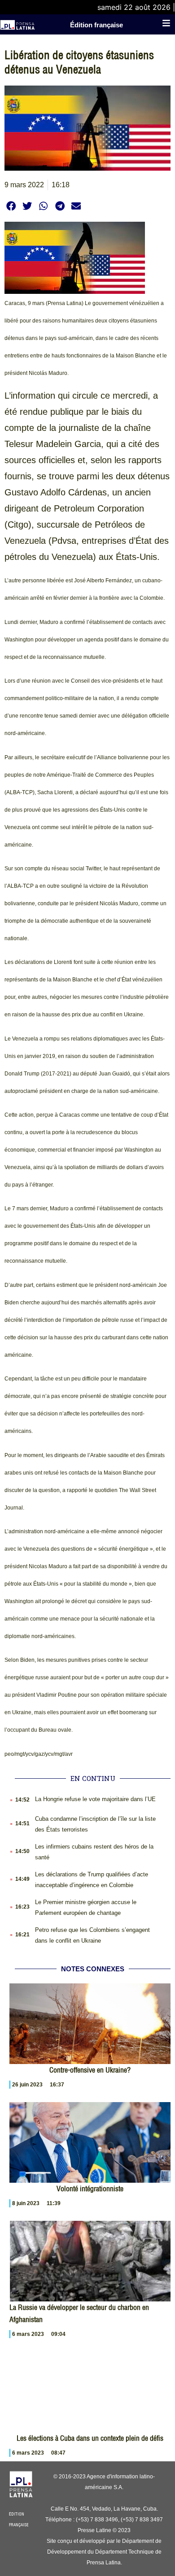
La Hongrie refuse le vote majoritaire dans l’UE (95, 1799)
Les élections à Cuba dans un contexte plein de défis (90, 2438)
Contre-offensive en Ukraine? (90, 2070)
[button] (11, 206)
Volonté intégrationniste (90, 2189)
